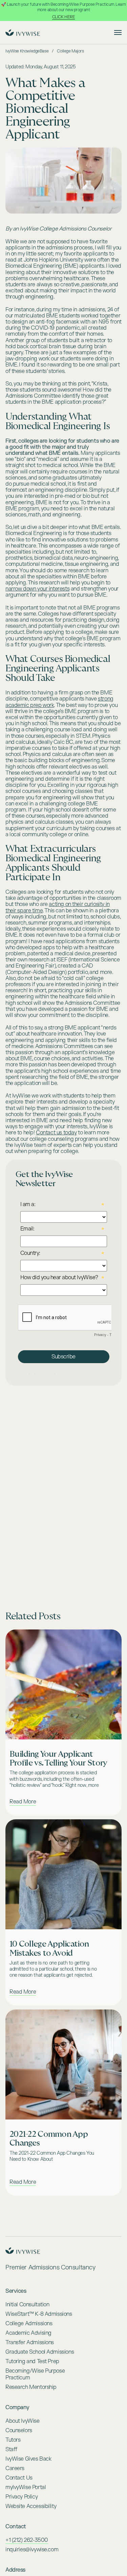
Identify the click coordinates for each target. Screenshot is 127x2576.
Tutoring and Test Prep (32, 2361)
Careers (15, 2468)
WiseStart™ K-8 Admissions (39, 2314)
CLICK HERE (64, 17)
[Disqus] (63, 1481)
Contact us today (56, 1133)
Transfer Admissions (30, 2342)
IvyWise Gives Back (28, 2459)
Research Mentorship (31, 2387)
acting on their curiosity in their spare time (58, 907)
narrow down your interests (37, 589)
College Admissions (29, 2324)
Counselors (19, 2430)
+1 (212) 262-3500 (27, 2540)
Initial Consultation (27, 2305)
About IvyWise (23, 2421)
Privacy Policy (22, 2497)
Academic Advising (28, 2333)
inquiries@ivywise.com (32, 2550)
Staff (11, 2449)
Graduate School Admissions (40, 2352)
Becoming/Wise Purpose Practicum (35, 2374)
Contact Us (19, 2478)
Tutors (13, 2440)
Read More (23, 1802)
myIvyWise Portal (26, 2487)
